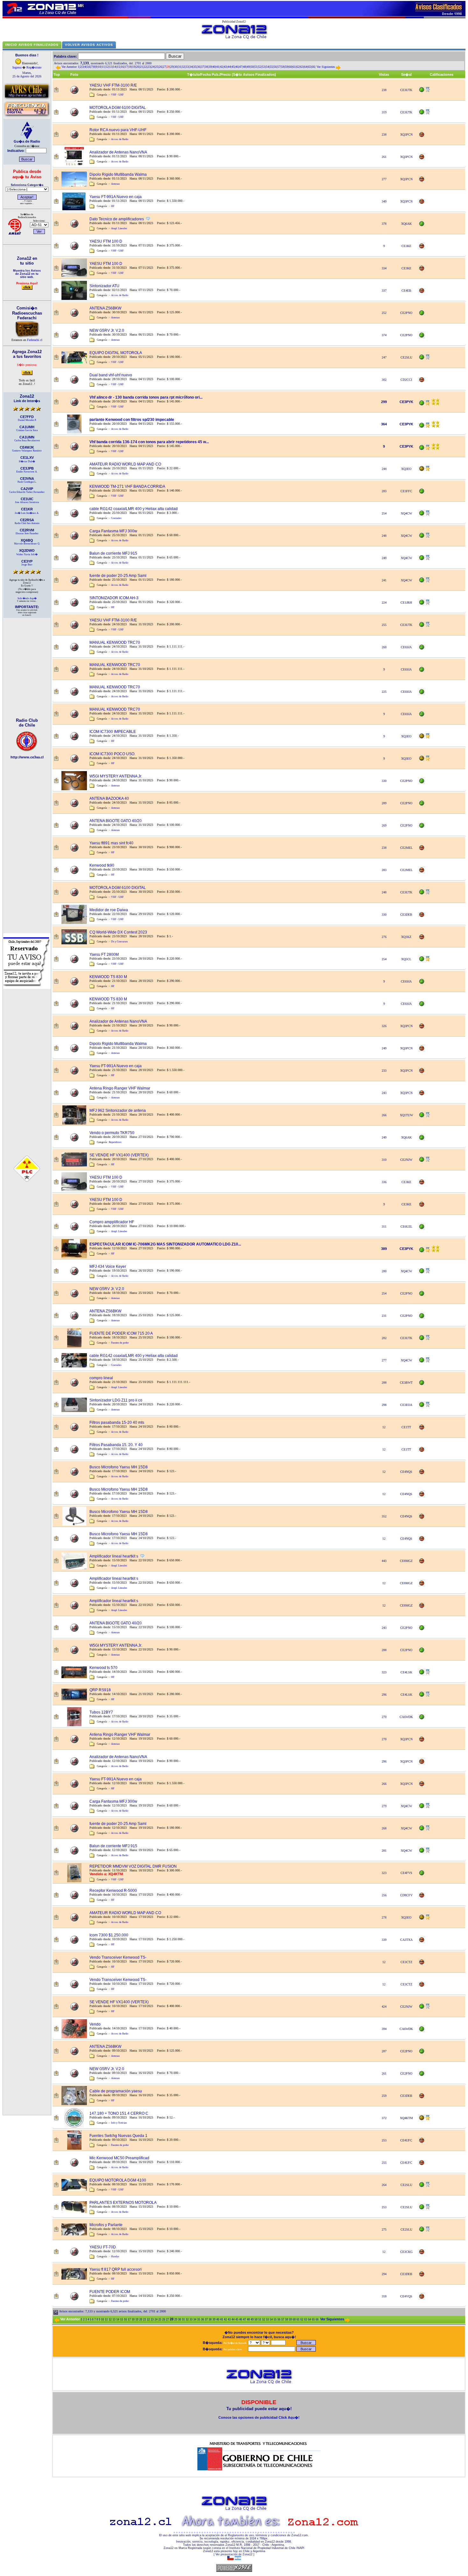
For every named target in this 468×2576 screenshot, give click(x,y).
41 (218, 67)
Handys (115, 2257)
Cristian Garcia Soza (27, 430)
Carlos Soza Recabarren (27, 440)
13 (111, 67)
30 (176, 67)
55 (271, 67)
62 (298, 67)
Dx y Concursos (119, 942)
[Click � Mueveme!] (27, 99)
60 (290, 67)
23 (149, 67)
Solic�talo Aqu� (27, 598)
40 (214, 67)
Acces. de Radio (120, 139)
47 (241, 67)
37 (202, 67)
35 (195, 67)
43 (225, 67)
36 (199, 67)
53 (264, 67)
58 (283, 67)
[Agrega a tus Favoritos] (27, 374)
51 (256, 67)
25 (157, 67)
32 (183, 67)
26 (160, 67)
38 (206, 67)
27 (164, 67)
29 (172, 67)
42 (222, 67)
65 (309, 67)
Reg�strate (34, 67)
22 (145, 67)
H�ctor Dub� (27, 461)
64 (306, 67)
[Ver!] (27, 286)
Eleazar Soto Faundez (27, 533)
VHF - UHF (117, 95)
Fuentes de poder (120, 1343)
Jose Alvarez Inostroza (27, 502)
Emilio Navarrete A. (27, 472)
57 (279, 67)
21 (141, 67)
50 (252, 67)
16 (122, 67)
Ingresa (17, 67)
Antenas (115, 184)
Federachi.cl (35, 340)
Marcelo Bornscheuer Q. (27, 544)
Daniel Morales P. (27, 420)
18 (130, 67)
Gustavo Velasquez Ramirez (27, 451)
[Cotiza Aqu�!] (27, 988)
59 (287, 67)
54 (267, 67)
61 (294, 67)
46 (237, 67)
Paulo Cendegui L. (27, 482)
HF (113, 206)
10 (99, 67)
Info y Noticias (119, 2123)
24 (153, 67)
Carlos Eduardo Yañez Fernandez (27, 492)
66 (313, 67)
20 (138, 67)
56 (275, 67)
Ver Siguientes (326, 67)
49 (248, 67)
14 (115, 67)
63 (302, 67)
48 (245, 67)
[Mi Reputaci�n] (422, 91)
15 (118, 67)
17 (126, 67)
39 (210, 67)
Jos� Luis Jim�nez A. (27, 513)
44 (229, 67)
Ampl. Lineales (119, 228)
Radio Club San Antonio (27, 523)
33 (187, 67)
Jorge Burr (27, 565)
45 (233, 67)
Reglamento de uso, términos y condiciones (257, 2535)
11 (103, 67)
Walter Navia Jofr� (27, 554)
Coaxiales (116, 518)
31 (180, 67)
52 (260, 67)
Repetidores (115, 1142)
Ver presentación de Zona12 (234, 2554)
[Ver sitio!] (27, 751)
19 (134, 67)
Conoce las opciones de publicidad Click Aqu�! (259, 2417)
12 (107, 67)
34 (191, 67)
